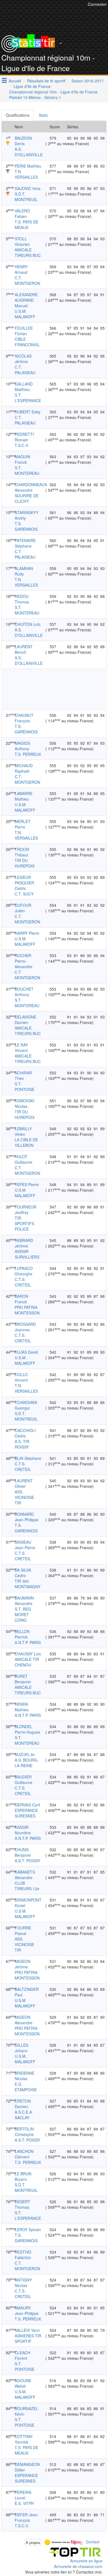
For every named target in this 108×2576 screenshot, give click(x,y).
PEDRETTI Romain (24, 437)
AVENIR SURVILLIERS (27, 1254)
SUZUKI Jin (25, 1754)
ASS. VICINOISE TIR (24, 1497)
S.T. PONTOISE (25, 1087)
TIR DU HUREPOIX (25, 863)
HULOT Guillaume (24, 1159)
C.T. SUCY (24, 894)
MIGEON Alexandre (24, 2020)
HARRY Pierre (27, 933)
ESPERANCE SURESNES (26, 1813)
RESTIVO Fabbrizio (23, 2255)
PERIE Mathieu (28, 166)
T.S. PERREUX (28, 754)
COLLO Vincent (21, 1377)
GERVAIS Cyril (27, 1805)
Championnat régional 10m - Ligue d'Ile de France (53, 92)
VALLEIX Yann (27, 2330)
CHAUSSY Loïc (28, 1654)
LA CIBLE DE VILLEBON (26, 1142)
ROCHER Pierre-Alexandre (24, 961)
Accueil (15, 81)
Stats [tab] (43, 115)
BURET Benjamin (23, 1679)
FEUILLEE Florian (24, 331)
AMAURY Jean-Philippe (27, 2311)
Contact (93, 2542)
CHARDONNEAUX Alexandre (31, 487)
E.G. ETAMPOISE (26, 2087)
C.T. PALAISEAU (25, 370)
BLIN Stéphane (28, 1458)
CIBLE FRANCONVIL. (28, 342)
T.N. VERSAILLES (26, 174)
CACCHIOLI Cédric (25, 1433)
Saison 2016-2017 (88, 81)
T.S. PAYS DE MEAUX (26, 225)
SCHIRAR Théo (23, 1075)
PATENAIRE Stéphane (25, 543)
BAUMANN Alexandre (24, 1601)
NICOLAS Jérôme (23, 359)
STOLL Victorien (22, 241)
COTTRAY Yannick (24, 2439)
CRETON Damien (23, 2104)
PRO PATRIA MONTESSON (27, 1310)
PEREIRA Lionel (23, 2495)
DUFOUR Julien (23, 908)
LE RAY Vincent (21, 1048)
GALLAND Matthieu (24, 387)
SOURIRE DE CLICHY (27, 498)
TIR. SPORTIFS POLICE (24, 1223)
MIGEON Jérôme (23, 1964)
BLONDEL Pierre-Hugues (27, 1729)
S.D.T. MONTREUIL (26, 197)
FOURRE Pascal (23, 1931)
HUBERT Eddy (28, 412)
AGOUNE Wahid (23, 2383)
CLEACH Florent (22, 2355)
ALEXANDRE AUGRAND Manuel (26, 300)
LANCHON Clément (24, 2154)
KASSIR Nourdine (23, 1830)
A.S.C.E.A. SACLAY (24, 2115)
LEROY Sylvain (28, 2229)
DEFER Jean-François (27, 2517)
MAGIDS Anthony (22, 746)
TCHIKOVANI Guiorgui (26, 1405)
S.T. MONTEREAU (27, 470)
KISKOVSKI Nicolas (25, 1103)
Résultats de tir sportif (46, 81)
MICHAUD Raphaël (24, 768)
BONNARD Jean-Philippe (27, 1517)
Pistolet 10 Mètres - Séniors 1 (35, 97)
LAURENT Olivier (24, 1483)
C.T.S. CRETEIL (23, 1282)
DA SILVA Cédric (23, 1573)
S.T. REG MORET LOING (23, 1614)
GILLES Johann (21, 2048)
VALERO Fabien (22, 213)
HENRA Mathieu (22, 1707)
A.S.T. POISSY (27, 1861)
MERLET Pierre (23, 824)
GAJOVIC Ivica (28, 188)
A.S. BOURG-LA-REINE (27, 1763)
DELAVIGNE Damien (25, 1020)
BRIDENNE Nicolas (25, 2076)
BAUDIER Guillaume (24, 1780)
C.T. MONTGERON (27, 280)
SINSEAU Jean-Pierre (25, 1545)
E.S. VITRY (24, 2503)
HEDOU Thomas (22, 599)
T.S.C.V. (22, 445)
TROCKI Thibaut (22, 852)
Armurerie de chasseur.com (78, 2566)
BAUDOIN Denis (23, 141)
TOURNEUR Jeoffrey (25, 1210)
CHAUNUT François (24, 718)
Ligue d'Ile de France (32, 86)
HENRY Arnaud (21, 269)
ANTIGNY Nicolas (23, 2283)
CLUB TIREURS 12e (27, 1886)
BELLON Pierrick (22, 1634)
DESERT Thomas (22, 2204)
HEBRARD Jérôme (24, 1243)
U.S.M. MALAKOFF (25, 314)
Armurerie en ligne (86, 2561)
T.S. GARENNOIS (26, 526)
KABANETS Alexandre (25, 1875)
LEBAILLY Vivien (23, 1131)
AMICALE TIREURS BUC (28, 252)
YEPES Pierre (27, 1184)
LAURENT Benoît (24, 649)
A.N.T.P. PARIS (28, 1642)
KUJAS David (26, 1352)
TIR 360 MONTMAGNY (28, 1584)
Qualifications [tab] (18, 115)
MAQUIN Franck (22, 459)
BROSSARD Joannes (25, 1327)
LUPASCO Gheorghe (24, 1271)
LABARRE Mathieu (24, 796)
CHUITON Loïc (28, 624)
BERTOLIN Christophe (24, 2132)
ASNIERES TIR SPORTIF (28, 2338)
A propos (33, 2542)
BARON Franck (21, 1299)
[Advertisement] (54, 689)
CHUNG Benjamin (23, 1852)
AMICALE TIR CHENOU (27, 1662)
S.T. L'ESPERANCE (28, 398)
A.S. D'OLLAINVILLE (29, 152)
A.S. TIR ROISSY (22, 1444)
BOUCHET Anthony (24, 992)
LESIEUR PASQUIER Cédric (24, 883)
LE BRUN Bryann (23, 2176)
